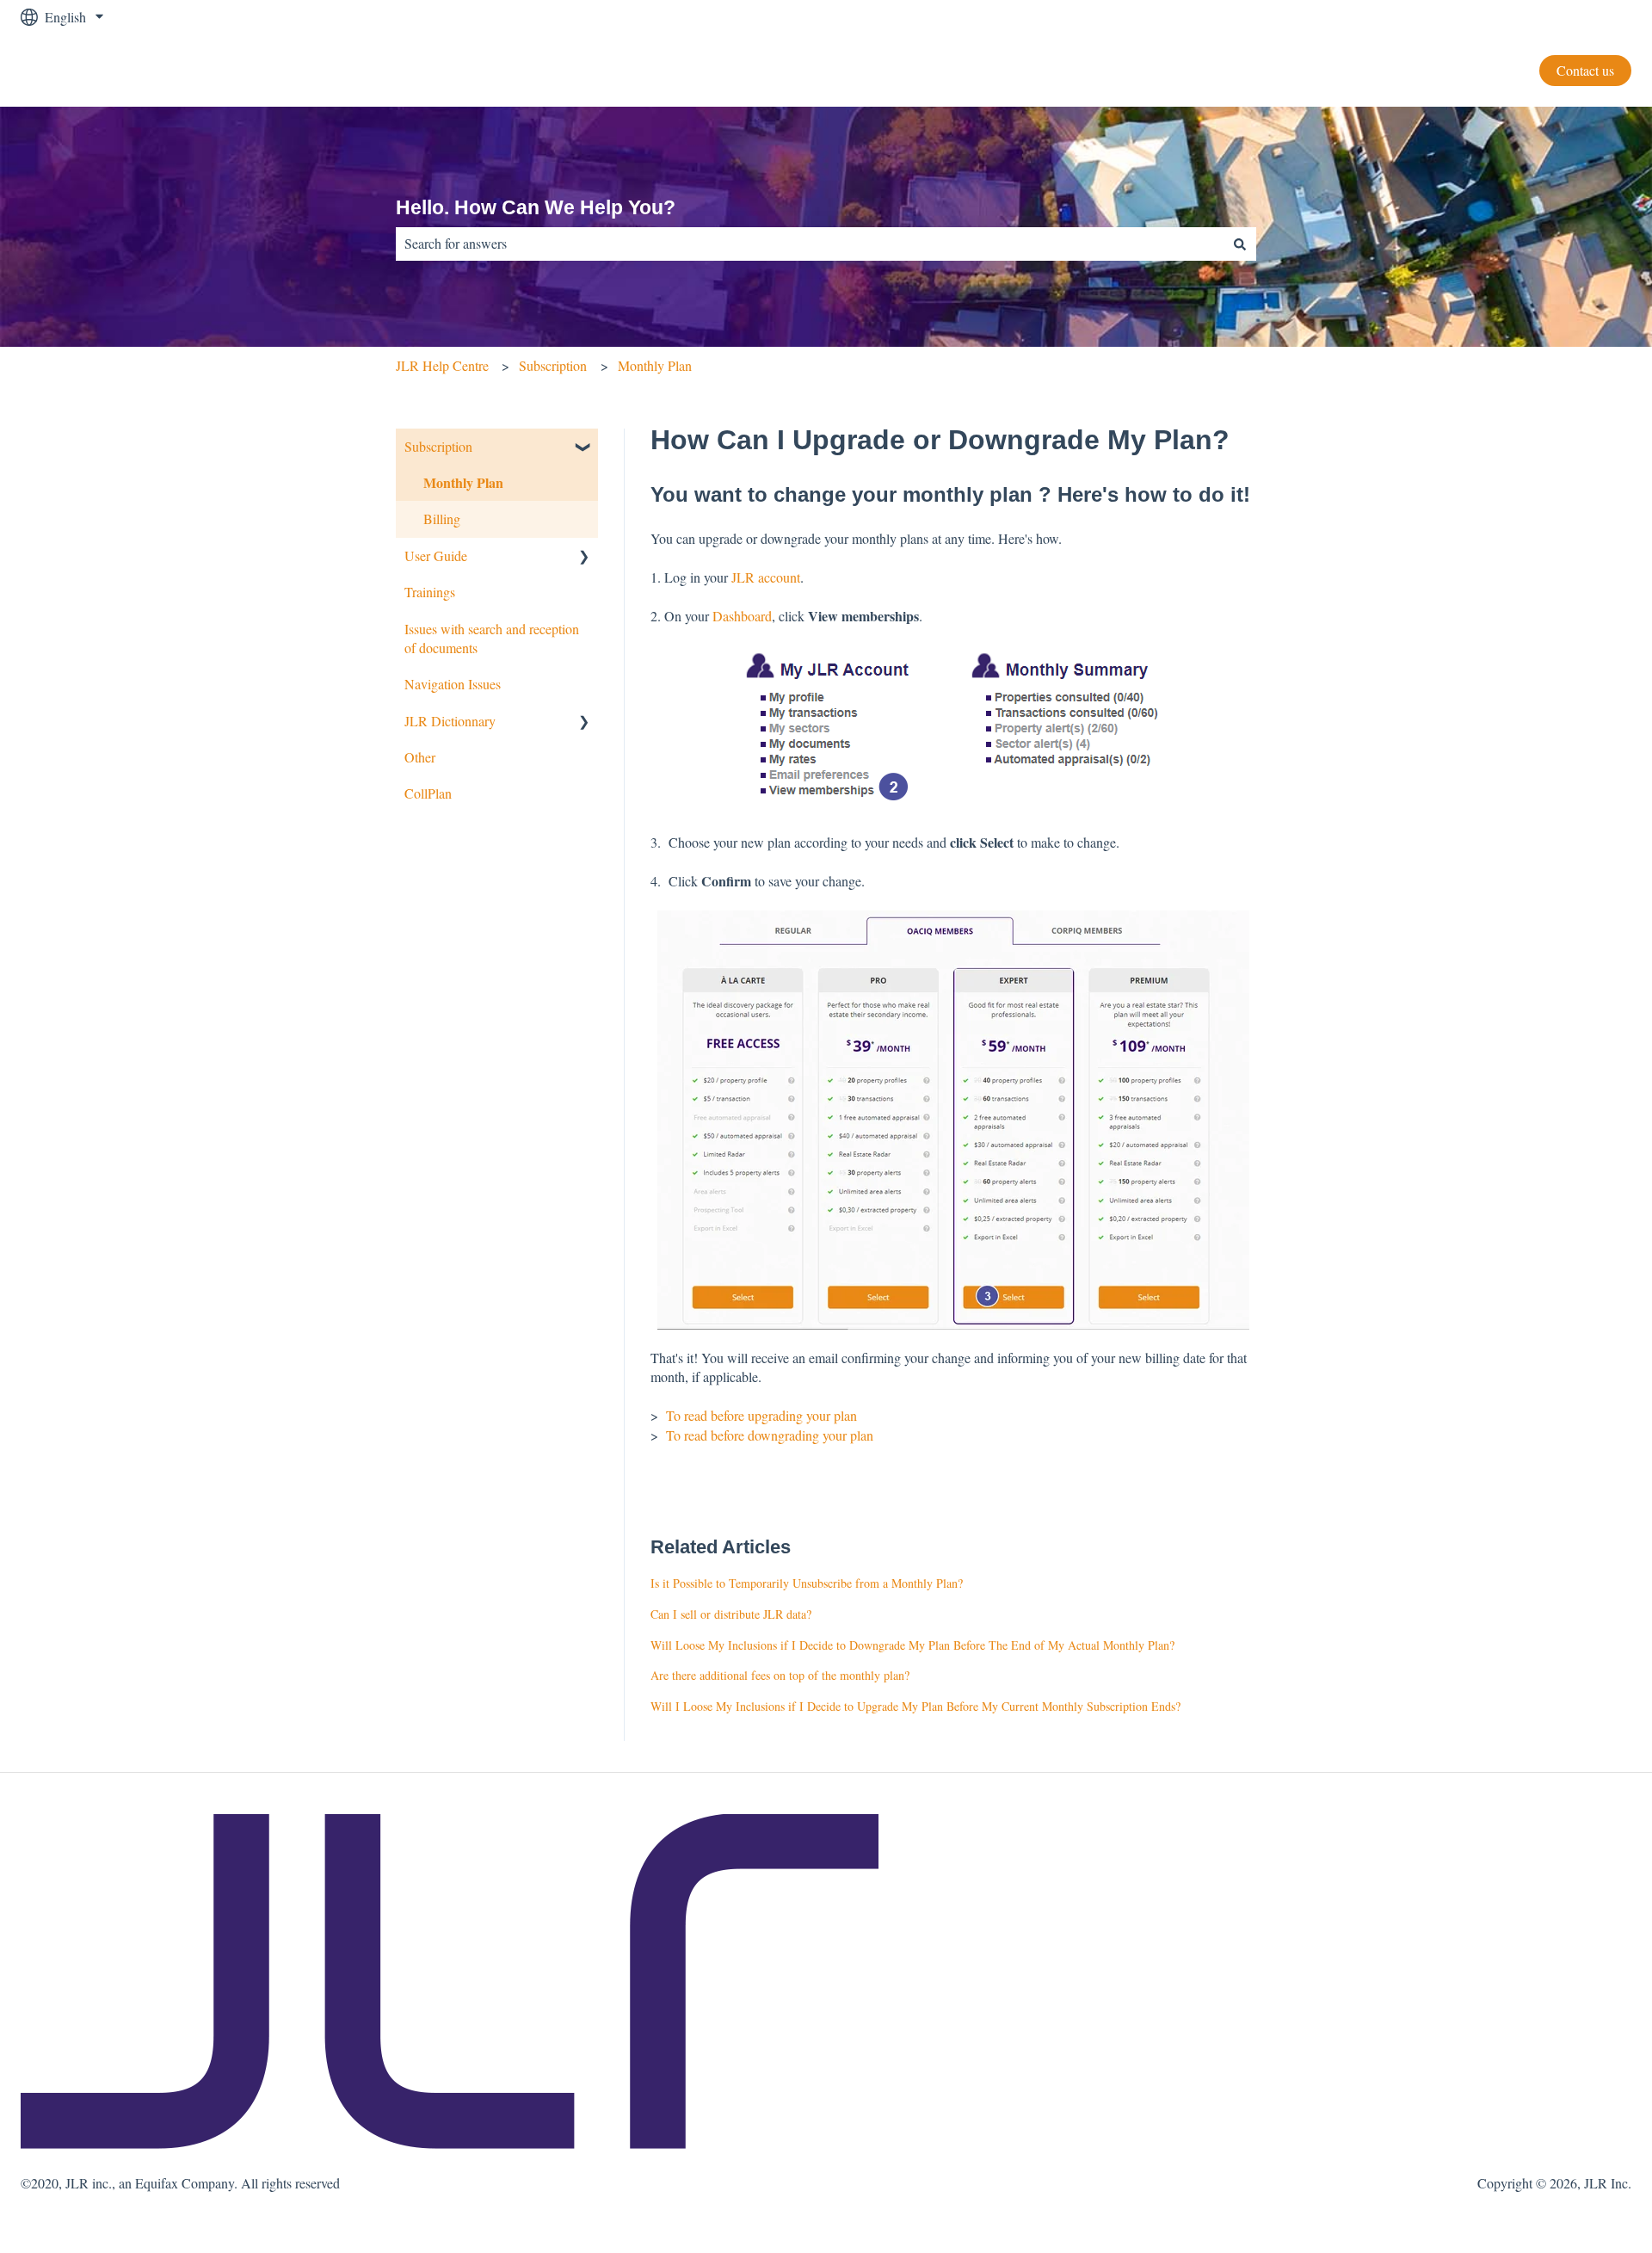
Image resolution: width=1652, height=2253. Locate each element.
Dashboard (742, 616)
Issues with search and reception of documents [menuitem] (492, 638)
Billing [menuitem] (442, 518)
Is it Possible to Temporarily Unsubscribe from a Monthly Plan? (807, 1583)
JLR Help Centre (442, 365)
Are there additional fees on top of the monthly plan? (780, 1675)
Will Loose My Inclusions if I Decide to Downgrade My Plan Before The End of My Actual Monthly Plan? (912, 1645)
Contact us (1585, 70)
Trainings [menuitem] (430, 592)
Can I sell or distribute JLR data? (731, 1614)
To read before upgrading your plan (761, 1415)
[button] (584, 448)
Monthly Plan (655, 365)
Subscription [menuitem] (438, 446)
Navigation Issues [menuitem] (453, 684)
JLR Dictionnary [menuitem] (450, 721)
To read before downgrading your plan (768, 1435)
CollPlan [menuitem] (428, 793)
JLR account (766, 577)
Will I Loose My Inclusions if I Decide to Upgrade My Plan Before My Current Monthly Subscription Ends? (915, 1706)
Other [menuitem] (420, 757)
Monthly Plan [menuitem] (463, 482)
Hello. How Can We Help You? (536, 207)
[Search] (1240, 244)
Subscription (553, 365)
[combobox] (810, 244)
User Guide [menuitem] (436, 556)
